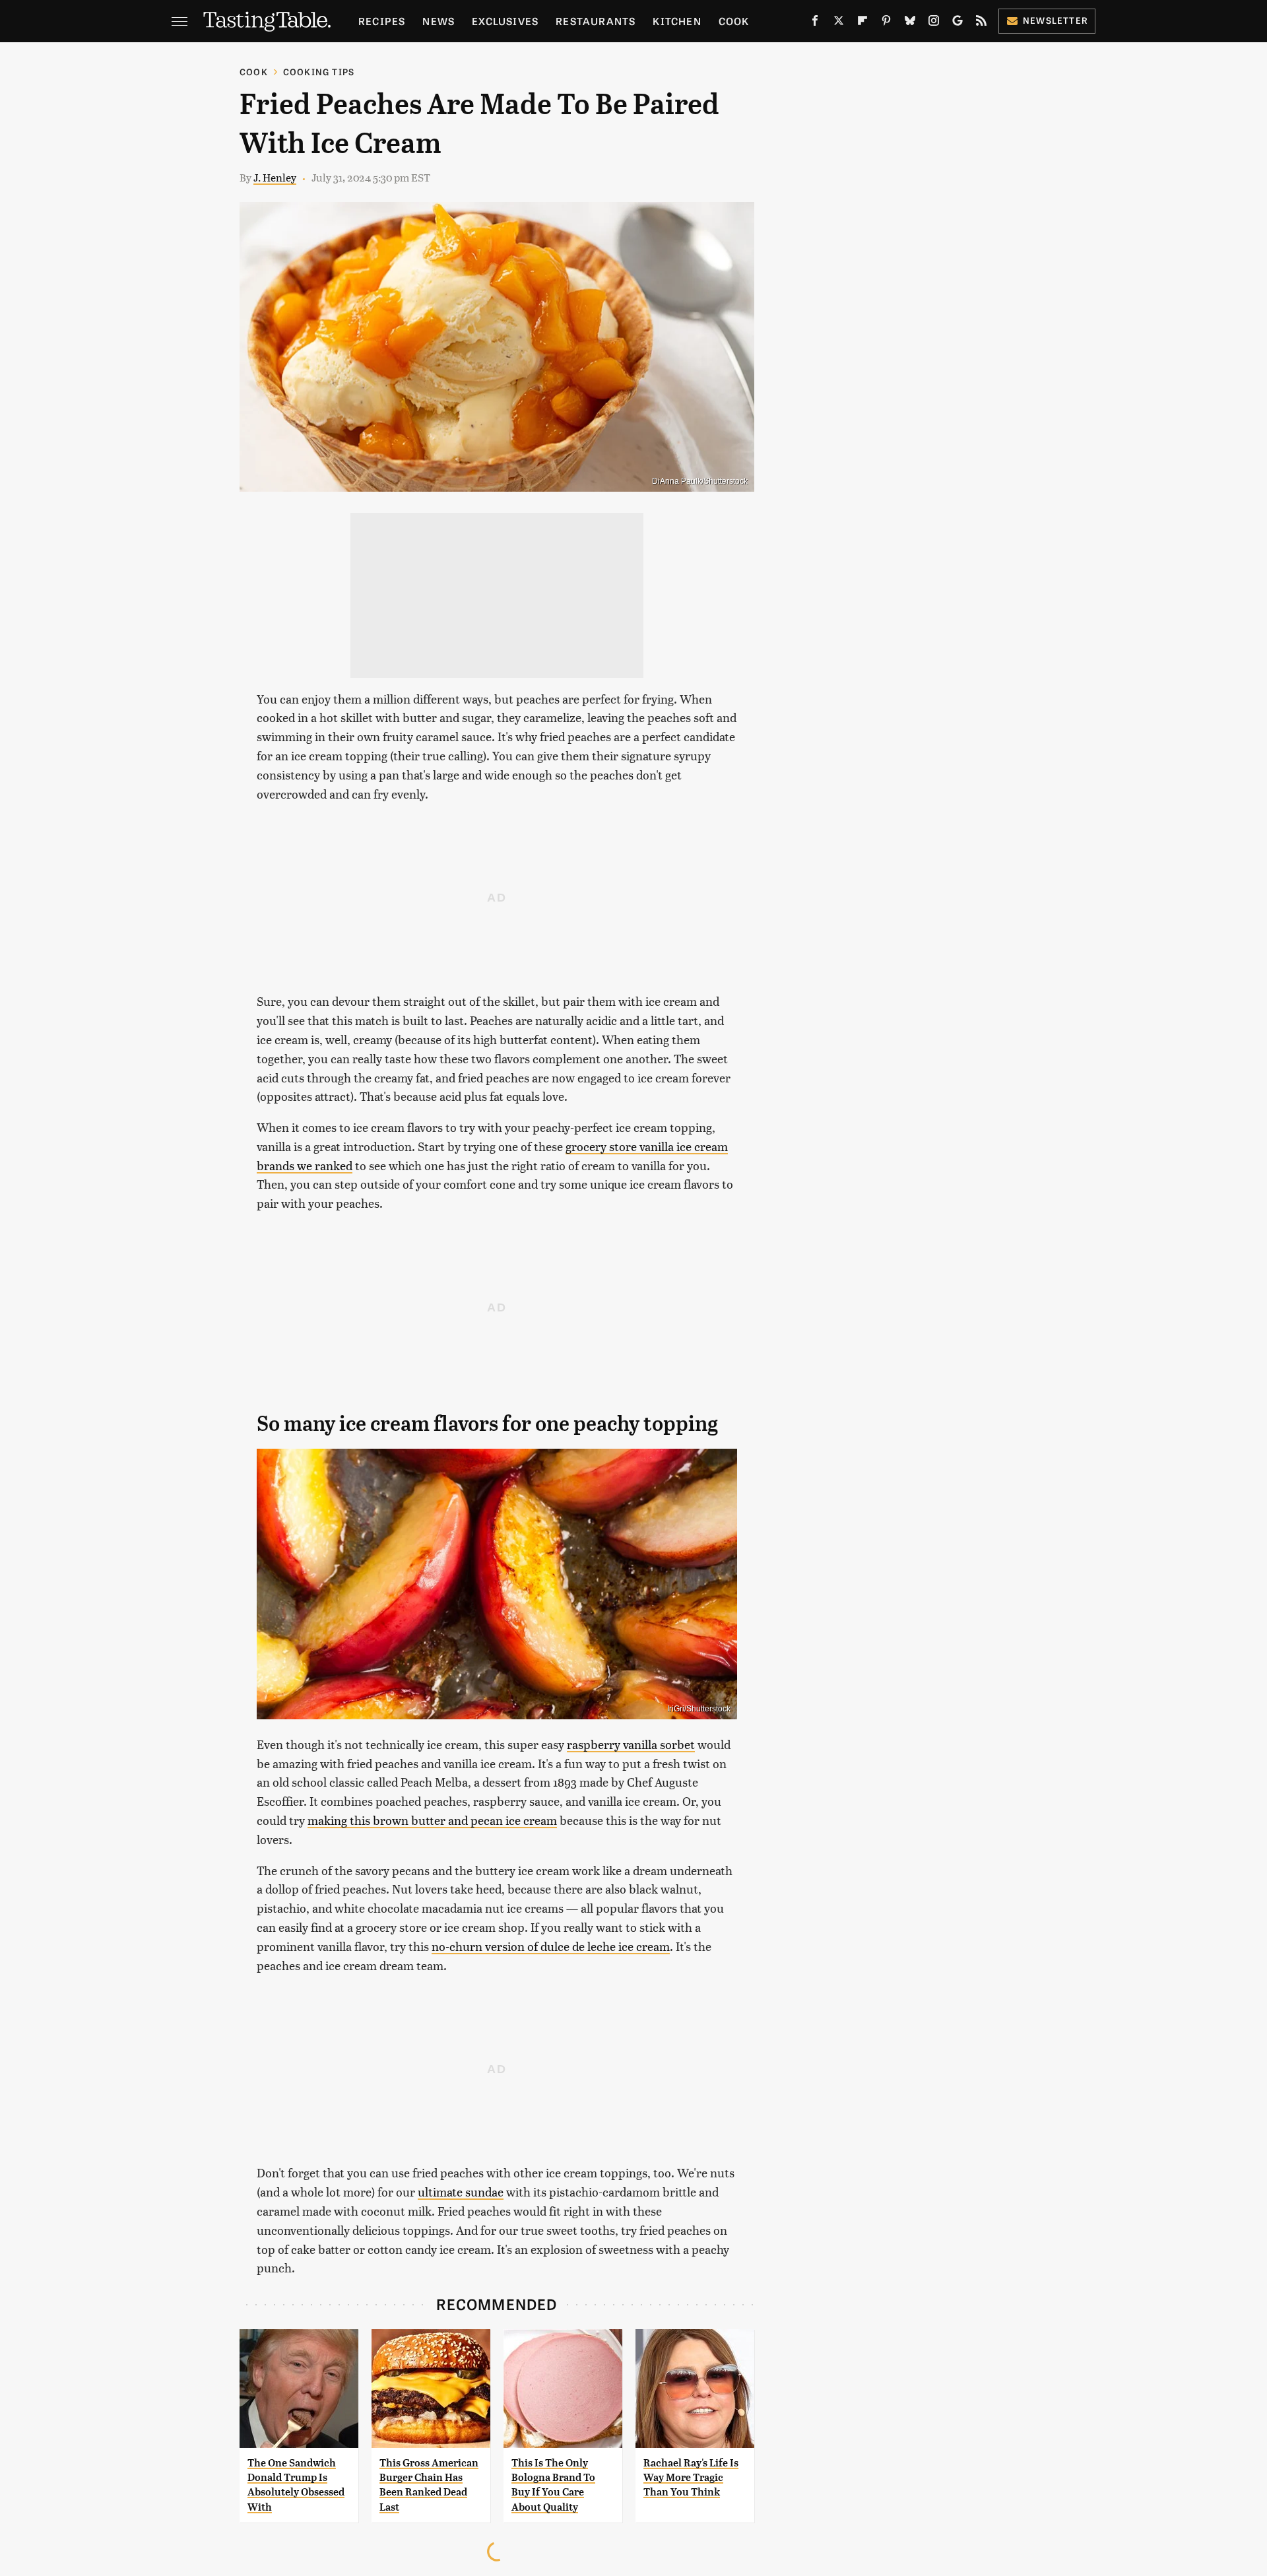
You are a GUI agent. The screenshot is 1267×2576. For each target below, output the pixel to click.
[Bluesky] (910, 23)
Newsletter (1056, 20)
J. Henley (275, 177)
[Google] (958, 23)
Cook (734, 21)
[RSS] (981, 23)
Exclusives (505, 21)
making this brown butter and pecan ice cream (432, 1820)
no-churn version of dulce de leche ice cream (551, 1946)
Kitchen (677, 21)
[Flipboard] (862, 23)
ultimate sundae (461, 2192)
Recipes (382, 21)
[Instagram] (934, 23)
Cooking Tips (319, 72)
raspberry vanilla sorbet (631, 1744)
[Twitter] (839, 23)
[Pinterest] (886, 23)
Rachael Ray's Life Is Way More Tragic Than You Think (691, 2478)
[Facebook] (815, 23)
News (439, 21)
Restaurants (596, 21)
